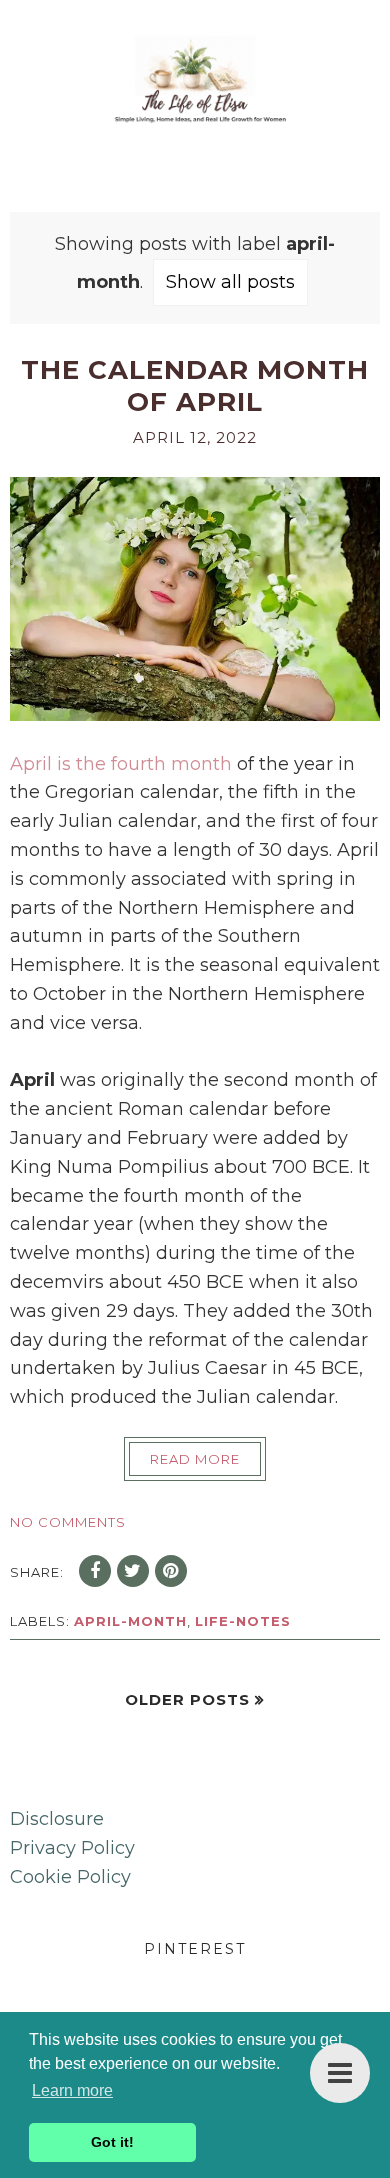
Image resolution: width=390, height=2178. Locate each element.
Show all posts (230, 282)
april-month (130, 1621)
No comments (68, 1522)
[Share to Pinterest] (171, 1571)
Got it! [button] (112, 2142)
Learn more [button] (72, 2090)
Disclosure (57, 1819)
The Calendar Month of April (195, 386)
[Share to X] (133, 1571)
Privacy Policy (72, 1848)
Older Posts (187, 1699)
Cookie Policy (70, 1877)
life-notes (243, 1621)
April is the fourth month (121, 764)
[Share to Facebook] (95, 1571)
